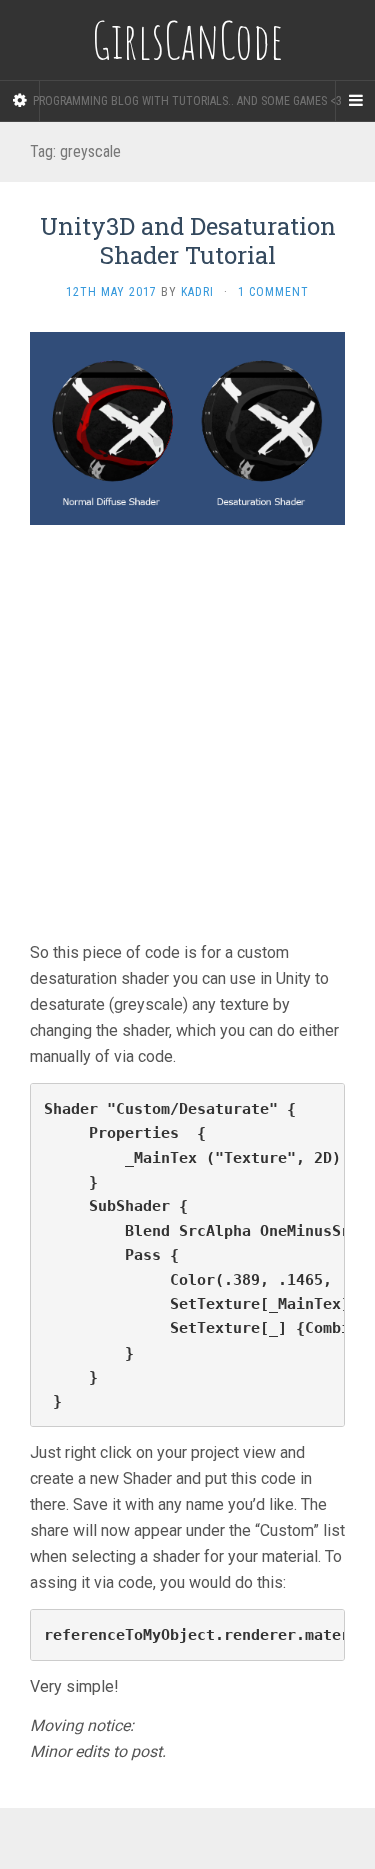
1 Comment (273, 292)
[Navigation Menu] (355, 101)
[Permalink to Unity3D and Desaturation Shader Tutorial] (187, 427)
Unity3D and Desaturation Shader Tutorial (188, 240)
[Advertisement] (187, 742)
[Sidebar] (20, 101)
